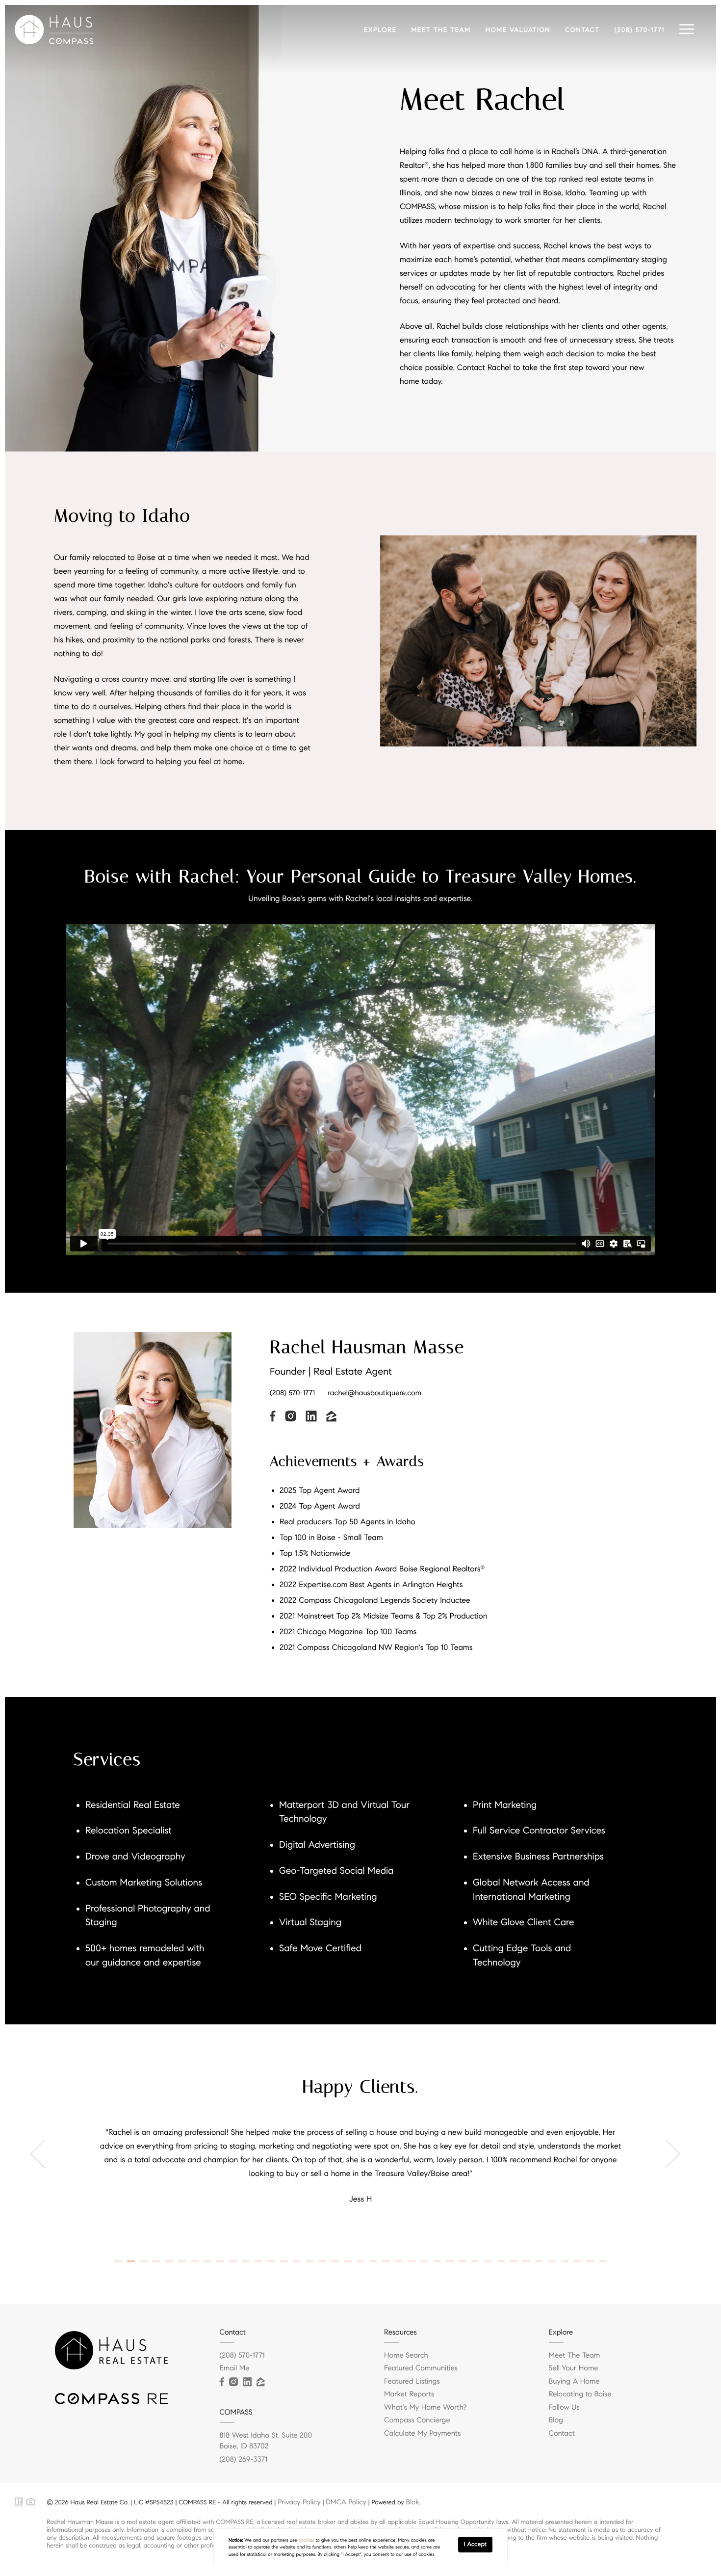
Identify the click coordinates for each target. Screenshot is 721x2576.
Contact (562, 2434)
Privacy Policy (299, 2502)
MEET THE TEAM (441, 30)
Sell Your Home (574, 2368)
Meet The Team (575, 2356)
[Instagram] (233, 2382)
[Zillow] (260, 2382)
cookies (306, 2540)
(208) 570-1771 (640, 30)
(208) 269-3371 (244, 2460)
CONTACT (582, 30)
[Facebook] (222, 2382)
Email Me (235, 2368)
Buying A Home (574, 2382)
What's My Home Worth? (425, 2408)
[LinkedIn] (247, 2382)
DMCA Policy (346, 2502)
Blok (413, 2502)
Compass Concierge (417, 2420)
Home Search (406, 2356)
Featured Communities (421, 2368)
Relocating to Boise (580, 2394)
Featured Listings (412, 2382)
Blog (556, 2420)
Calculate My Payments (422, 2434)
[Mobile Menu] (687, 29)
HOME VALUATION (518, 30)
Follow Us (564, 2408)
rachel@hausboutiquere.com (374, 1393)
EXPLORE (380, 30)
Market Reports (409, 2394)
